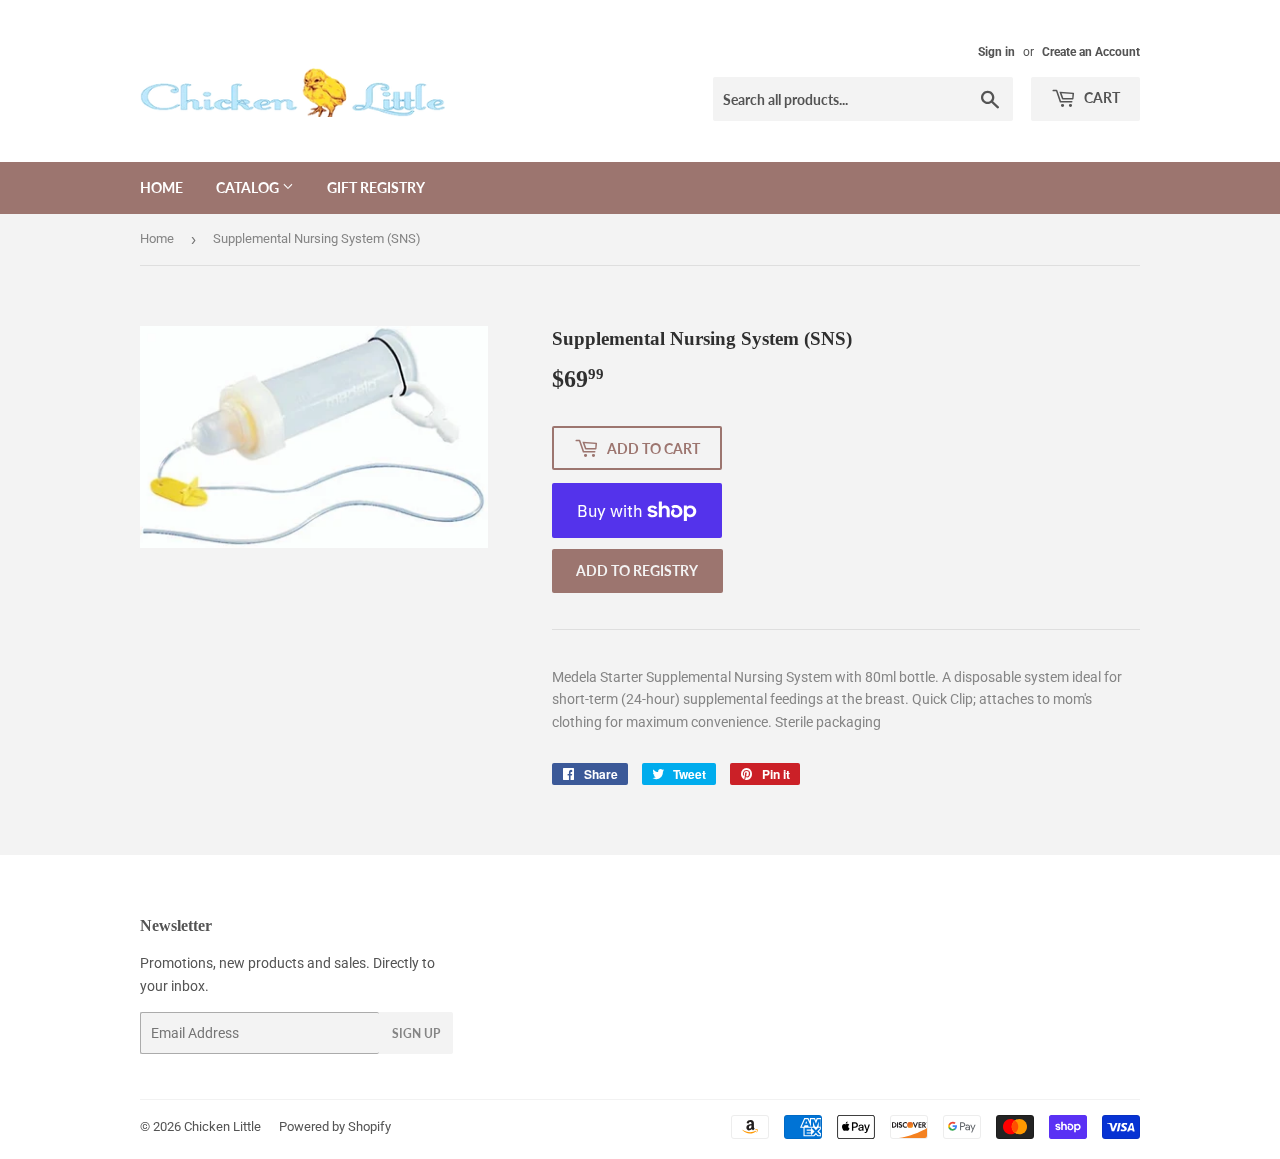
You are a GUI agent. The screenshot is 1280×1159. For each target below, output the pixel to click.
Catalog (249, 187)
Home (161, 187)
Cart (1100, 97)
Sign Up (416, 1033)
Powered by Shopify (335, 1126)
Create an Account (1091, 52)
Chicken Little (222, 1126)
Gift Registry (376, 187)
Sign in (996, 52)
